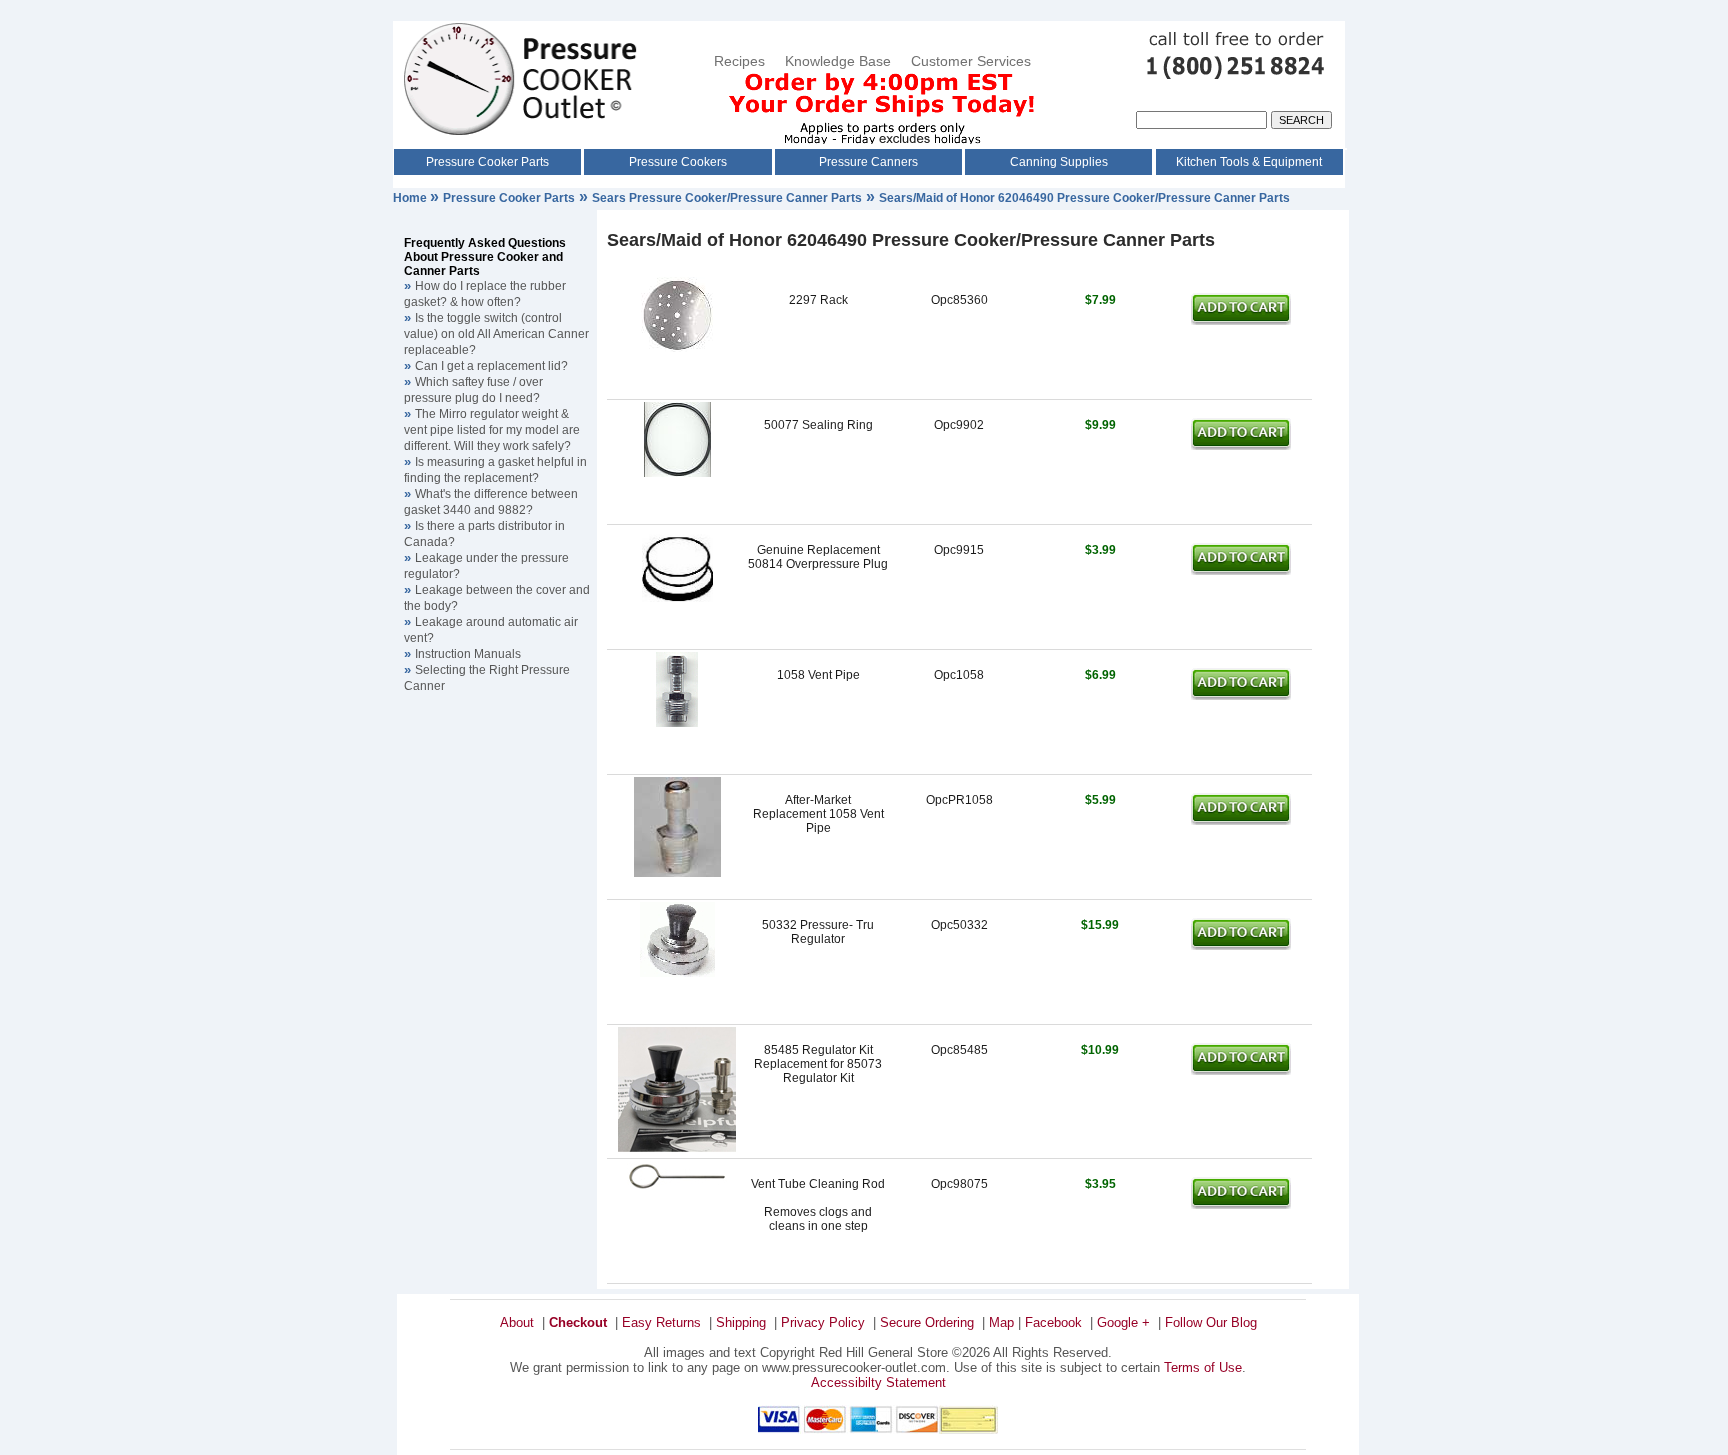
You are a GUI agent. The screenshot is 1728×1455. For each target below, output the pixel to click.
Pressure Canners (868, 162)
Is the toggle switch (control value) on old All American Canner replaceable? (496, 334)
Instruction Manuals (468, 654)
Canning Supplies (1059, 162)
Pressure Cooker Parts (487, 162)
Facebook (1053, 1322)
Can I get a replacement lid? (491, 366)
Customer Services (973, 61)
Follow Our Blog (1211, 1322)
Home (411, 198)
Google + (1123, 1322)
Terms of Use (1203, 1367)
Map (1001, 1322)
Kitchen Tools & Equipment (1249, 162)
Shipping (741, 1322)
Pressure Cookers (678, 162)
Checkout (578, 1322)
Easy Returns (661, 1322)
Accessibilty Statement (878, 1382)
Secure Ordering (927, 1322)
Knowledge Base (838, 61)
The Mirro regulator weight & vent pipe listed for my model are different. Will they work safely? (492, 430)
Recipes (739, 61)
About (517, 1322)
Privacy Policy (823, 1322)
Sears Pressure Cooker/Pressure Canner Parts (727, 198)
